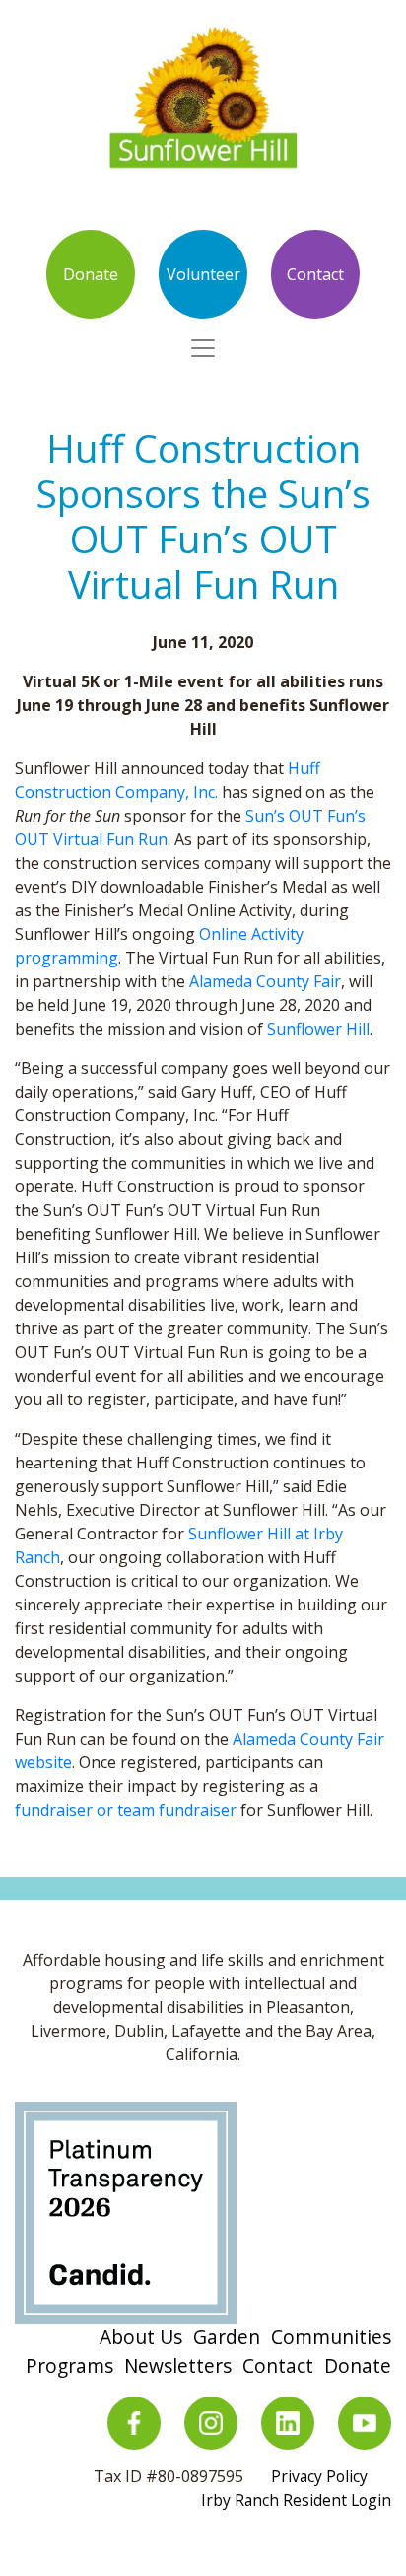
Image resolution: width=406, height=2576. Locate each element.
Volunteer (203, 274)
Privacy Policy (319, 2476)
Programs (69, 2365)
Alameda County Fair (265, 981)
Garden (227, 2337)
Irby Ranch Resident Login (296, 2500)
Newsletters (178, 2365)
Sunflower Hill (318, 1029)
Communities (331, 2337)
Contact (315, 274)
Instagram (211, 2423)
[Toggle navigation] (203, 348)
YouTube (365, 2423)
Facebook (134, 2423)
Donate (91, 274)
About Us (141, 2337)
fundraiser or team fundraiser (126, 1810)
